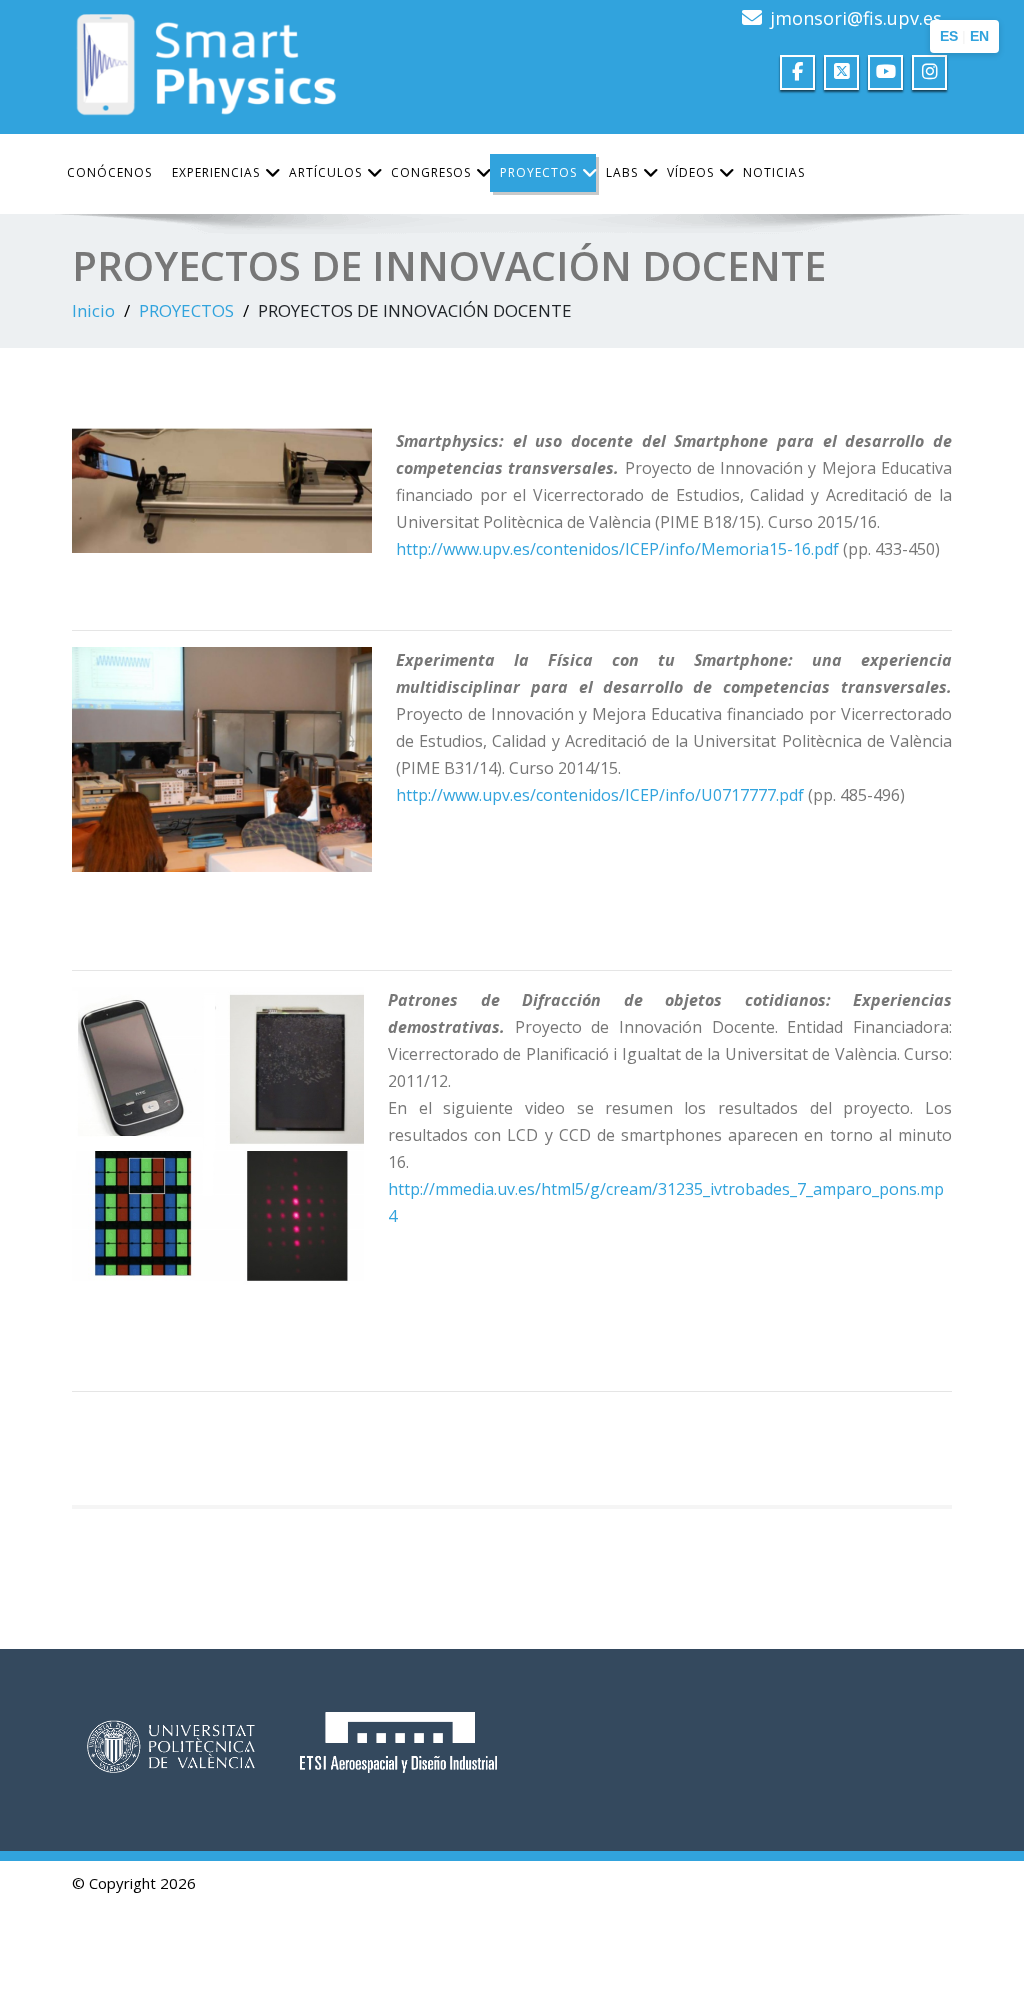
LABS (622, 172)
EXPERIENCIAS (216, 172)
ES (949, 36)
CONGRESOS (431, 172)
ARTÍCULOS (325, 172)
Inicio (93, 310)
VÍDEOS (690, 172)
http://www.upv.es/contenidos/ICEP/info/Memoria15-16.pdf (617, 549)
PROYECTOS (538, 172)
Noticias (774, 172)
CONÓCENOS (109, 172)
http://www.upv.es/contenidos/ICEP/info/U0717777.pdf (600, 795)
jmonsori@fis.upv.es (856, 18)
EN (979, 36)
